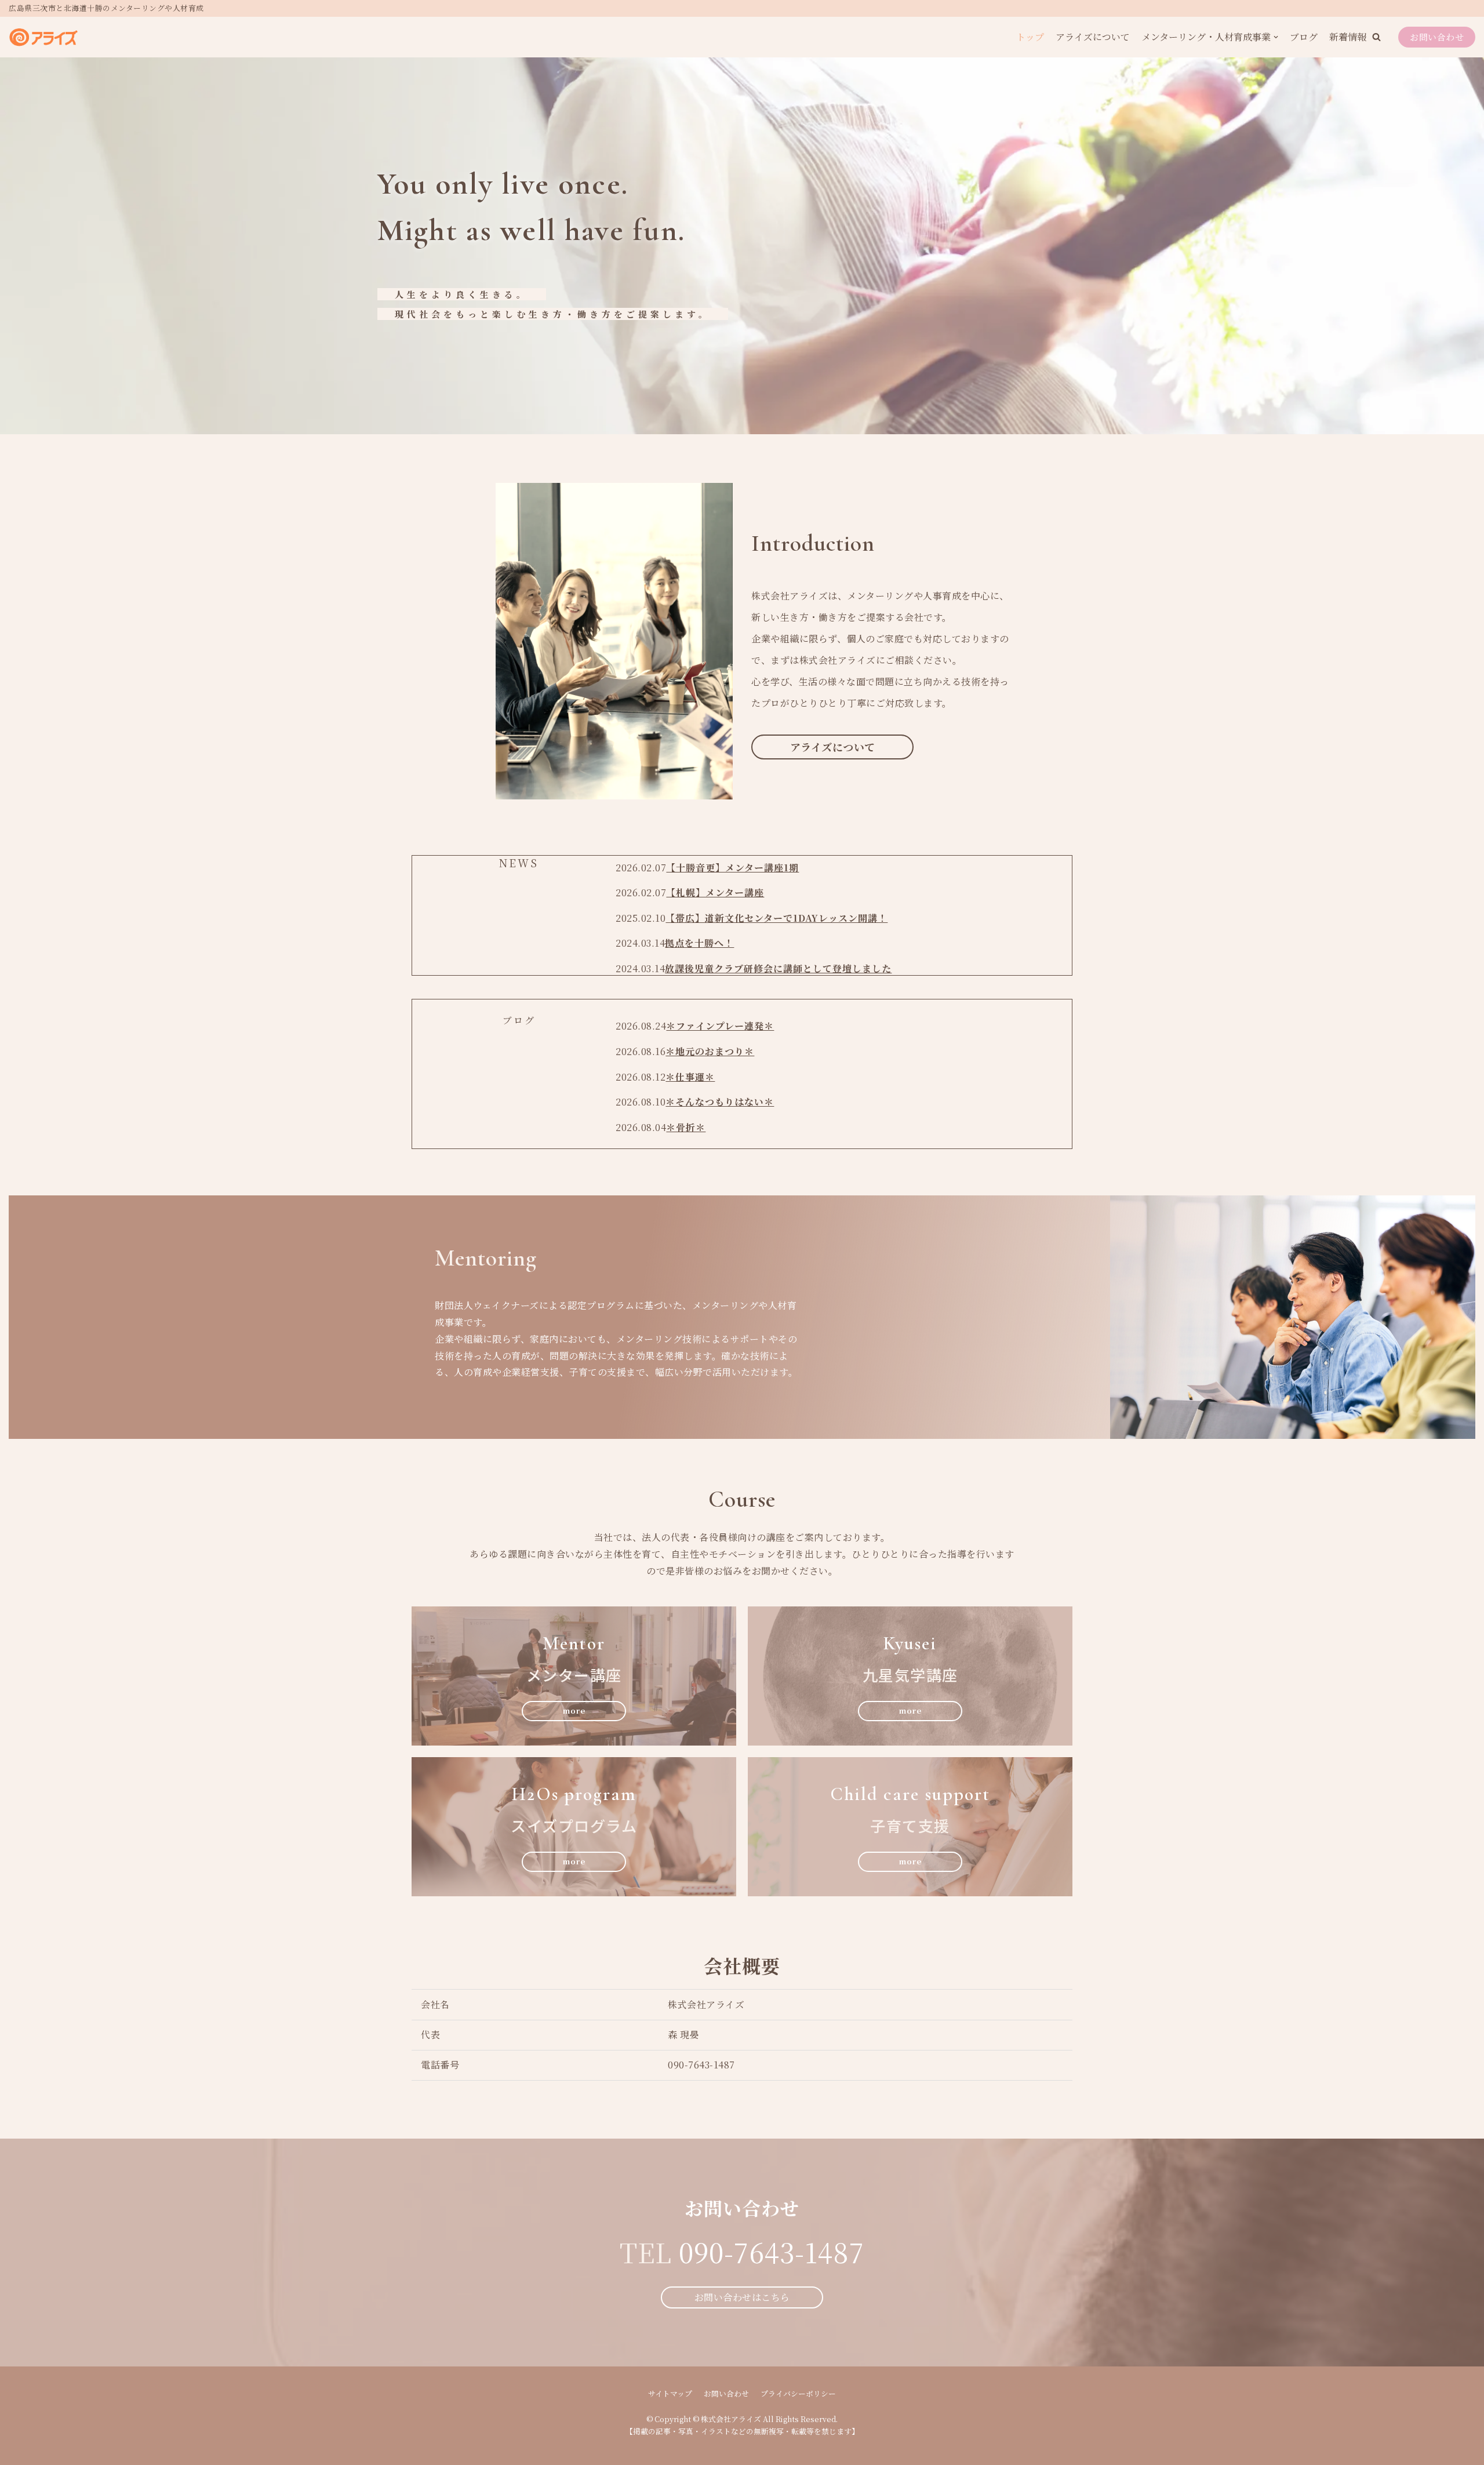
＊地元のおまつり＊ (710, 1051)
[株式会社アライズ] (43, 37)
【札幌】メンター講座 (715, 892)
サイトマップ (670, 2393)
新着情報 (1348, 37)
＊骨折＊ (686, 1127)
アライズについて (1093, 37)
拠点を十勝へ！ (699, 943)
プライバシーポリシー (798, 2393)
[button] (1376, 37)
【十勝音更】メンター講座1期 (732, 868)
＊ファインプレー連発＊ (720, 1026)
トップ (1030, 37)
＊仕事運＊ (690, 1077)
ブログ (1304, 37)
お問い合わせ (1437, 37)
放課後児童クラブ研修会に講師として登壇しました (778, 968)
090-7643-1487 (772, 2252)
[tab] (519, 863)
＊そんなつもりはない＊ (720, 1102)
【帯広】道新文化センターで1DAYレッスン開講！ (776, 918)
